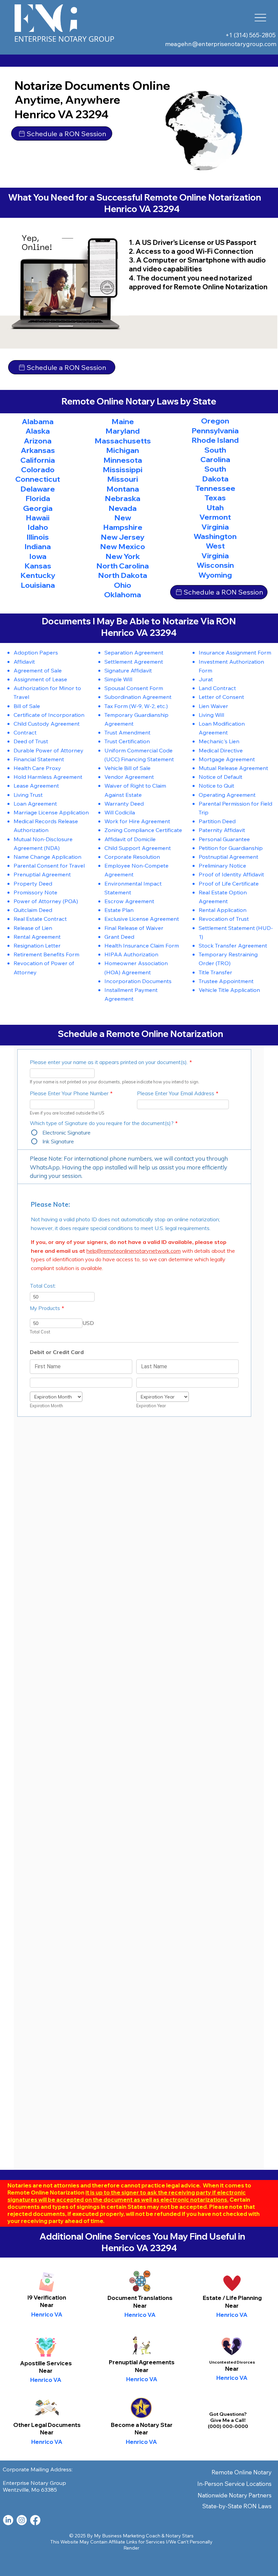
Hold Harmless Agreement (48, 777)
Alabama (38, 421)
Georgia (38, 508)
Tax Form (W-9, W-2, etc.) (136, 706)
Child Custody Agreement (47, 723)
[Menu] (261, 18)
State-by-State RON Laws (237, 2506)
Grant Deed (119, 937)
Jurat (206, 679)
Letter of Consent (221, 697)
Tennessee (215, 488)
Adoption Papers (36, 652)
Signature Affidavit (128, 670)
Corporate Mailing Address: (38, 2469)
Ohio (123, 585)
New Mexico (123, 546)
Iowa (38, 556)
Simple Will (118, 679)
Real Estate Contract (40, 919)
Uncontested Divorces (232, 2362)
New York (123, 556)
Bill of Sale (27, 706)
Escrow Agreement (129, 901)
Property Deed (33, 883)
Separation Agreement (134, 652)
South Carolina (215, 455)
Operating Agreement (227, 795)
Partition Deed (217, 821)
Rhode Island (215, 440)
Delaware (38, 489)
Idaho (38, 527)
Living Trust (28, 795)
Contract (25, 732)
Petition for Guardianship (231, 848)
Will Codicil (118, 812)
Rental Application (223, 910)
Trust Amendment (127, 732)
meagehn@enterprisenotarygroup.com (221, 44)
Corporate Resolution (132, 857)
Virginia (215, 527)
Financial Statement (39, 759)
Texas (215, 498)
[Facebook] (35, 2520)
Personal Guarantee (224, 839)
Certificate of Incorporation (49, 715)
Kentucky (38, 575)
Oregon (215, 421)
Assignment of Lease (40, 679)
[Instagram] (22, 2520)
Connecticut (38, 479)
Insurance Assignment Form (235, 652)
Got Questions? (228, 2414)
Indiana (38, 546)
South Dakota (215, 474)
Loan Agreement (35, 803)
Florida (38, 498)
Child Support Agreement (138, 848)
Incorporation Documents (138, 981)
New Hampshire (123, 522)
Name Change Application (47, 857)
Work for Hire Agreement (137, 821)
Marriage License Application (51, 812)
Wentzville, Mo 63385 (30, 2490)
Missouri (123, 479)
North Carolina (123, 566)
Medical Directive (221, 750)
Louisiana (38, 585)
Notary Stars (180, 2536)
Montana (123, 489)
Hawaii (38, 518)
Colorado (38, 470)
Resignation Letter (37, 945)
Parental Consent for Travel (49, 865)
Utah (215, 507)
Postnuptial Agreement (229, 857)
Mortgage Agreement (227, 759)
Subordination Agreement (138, 697)
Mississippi (123, 470)
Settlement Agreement (134, 661)
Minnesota (123, 460)
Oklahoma (123, 595)
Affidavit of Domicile (130, 839)
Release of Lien (33, 928)
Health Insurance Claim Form (142, 945)
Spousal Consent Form (134, 688)
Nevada (123, 508)
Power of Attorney (37, 901)
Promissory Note (35, 892)
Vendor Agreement (129, 777)
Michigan (123, 450)
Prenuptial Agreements (142, 2362)
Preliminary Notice (222, 865)
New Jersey (123, 537)
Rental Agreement (37, 937)
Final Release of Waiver (134, 928)
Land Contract (217, 688)
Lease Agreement (36, 785)
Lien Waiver (213, 706)
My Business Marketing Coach (127, 2536)
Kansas (38, 566)
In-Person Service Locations (234, 2484)
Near (140, 2305)
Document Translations (140, 2298)
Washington (215, 536)
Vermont (215, 517)
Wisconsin (215, 565)
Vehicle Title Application (229, 990)
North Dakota (123, 575)
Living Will (211, 715)
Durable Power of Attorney (48, 750)
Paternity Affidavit (222, 830)
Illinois (38, 537)
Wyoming (215, 575)
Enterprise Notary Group (64, 39)
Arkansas (38, 450)
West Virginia (215, 550)
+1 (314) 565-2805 (251, 35)
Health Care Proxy (37, 768)
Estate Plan (119, 910)
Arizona (38, 441)
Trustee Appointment (226, 981)
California (38, 460)
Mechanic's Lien (219, 741)
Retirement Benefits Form (46, 954)
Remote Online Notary (242, 2472)
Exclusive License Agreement (142, 919)
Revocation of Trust (224, 919)
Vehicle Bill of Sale (127, 768)
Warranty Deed (124, 803)
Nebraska (123, 498)
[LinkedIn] (8, 2520)
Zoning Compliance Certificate (143, 830)
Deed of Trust (31, 741)
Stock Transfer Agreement (233, 945)
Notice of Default (221, 777)
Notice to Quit (216, 785)
